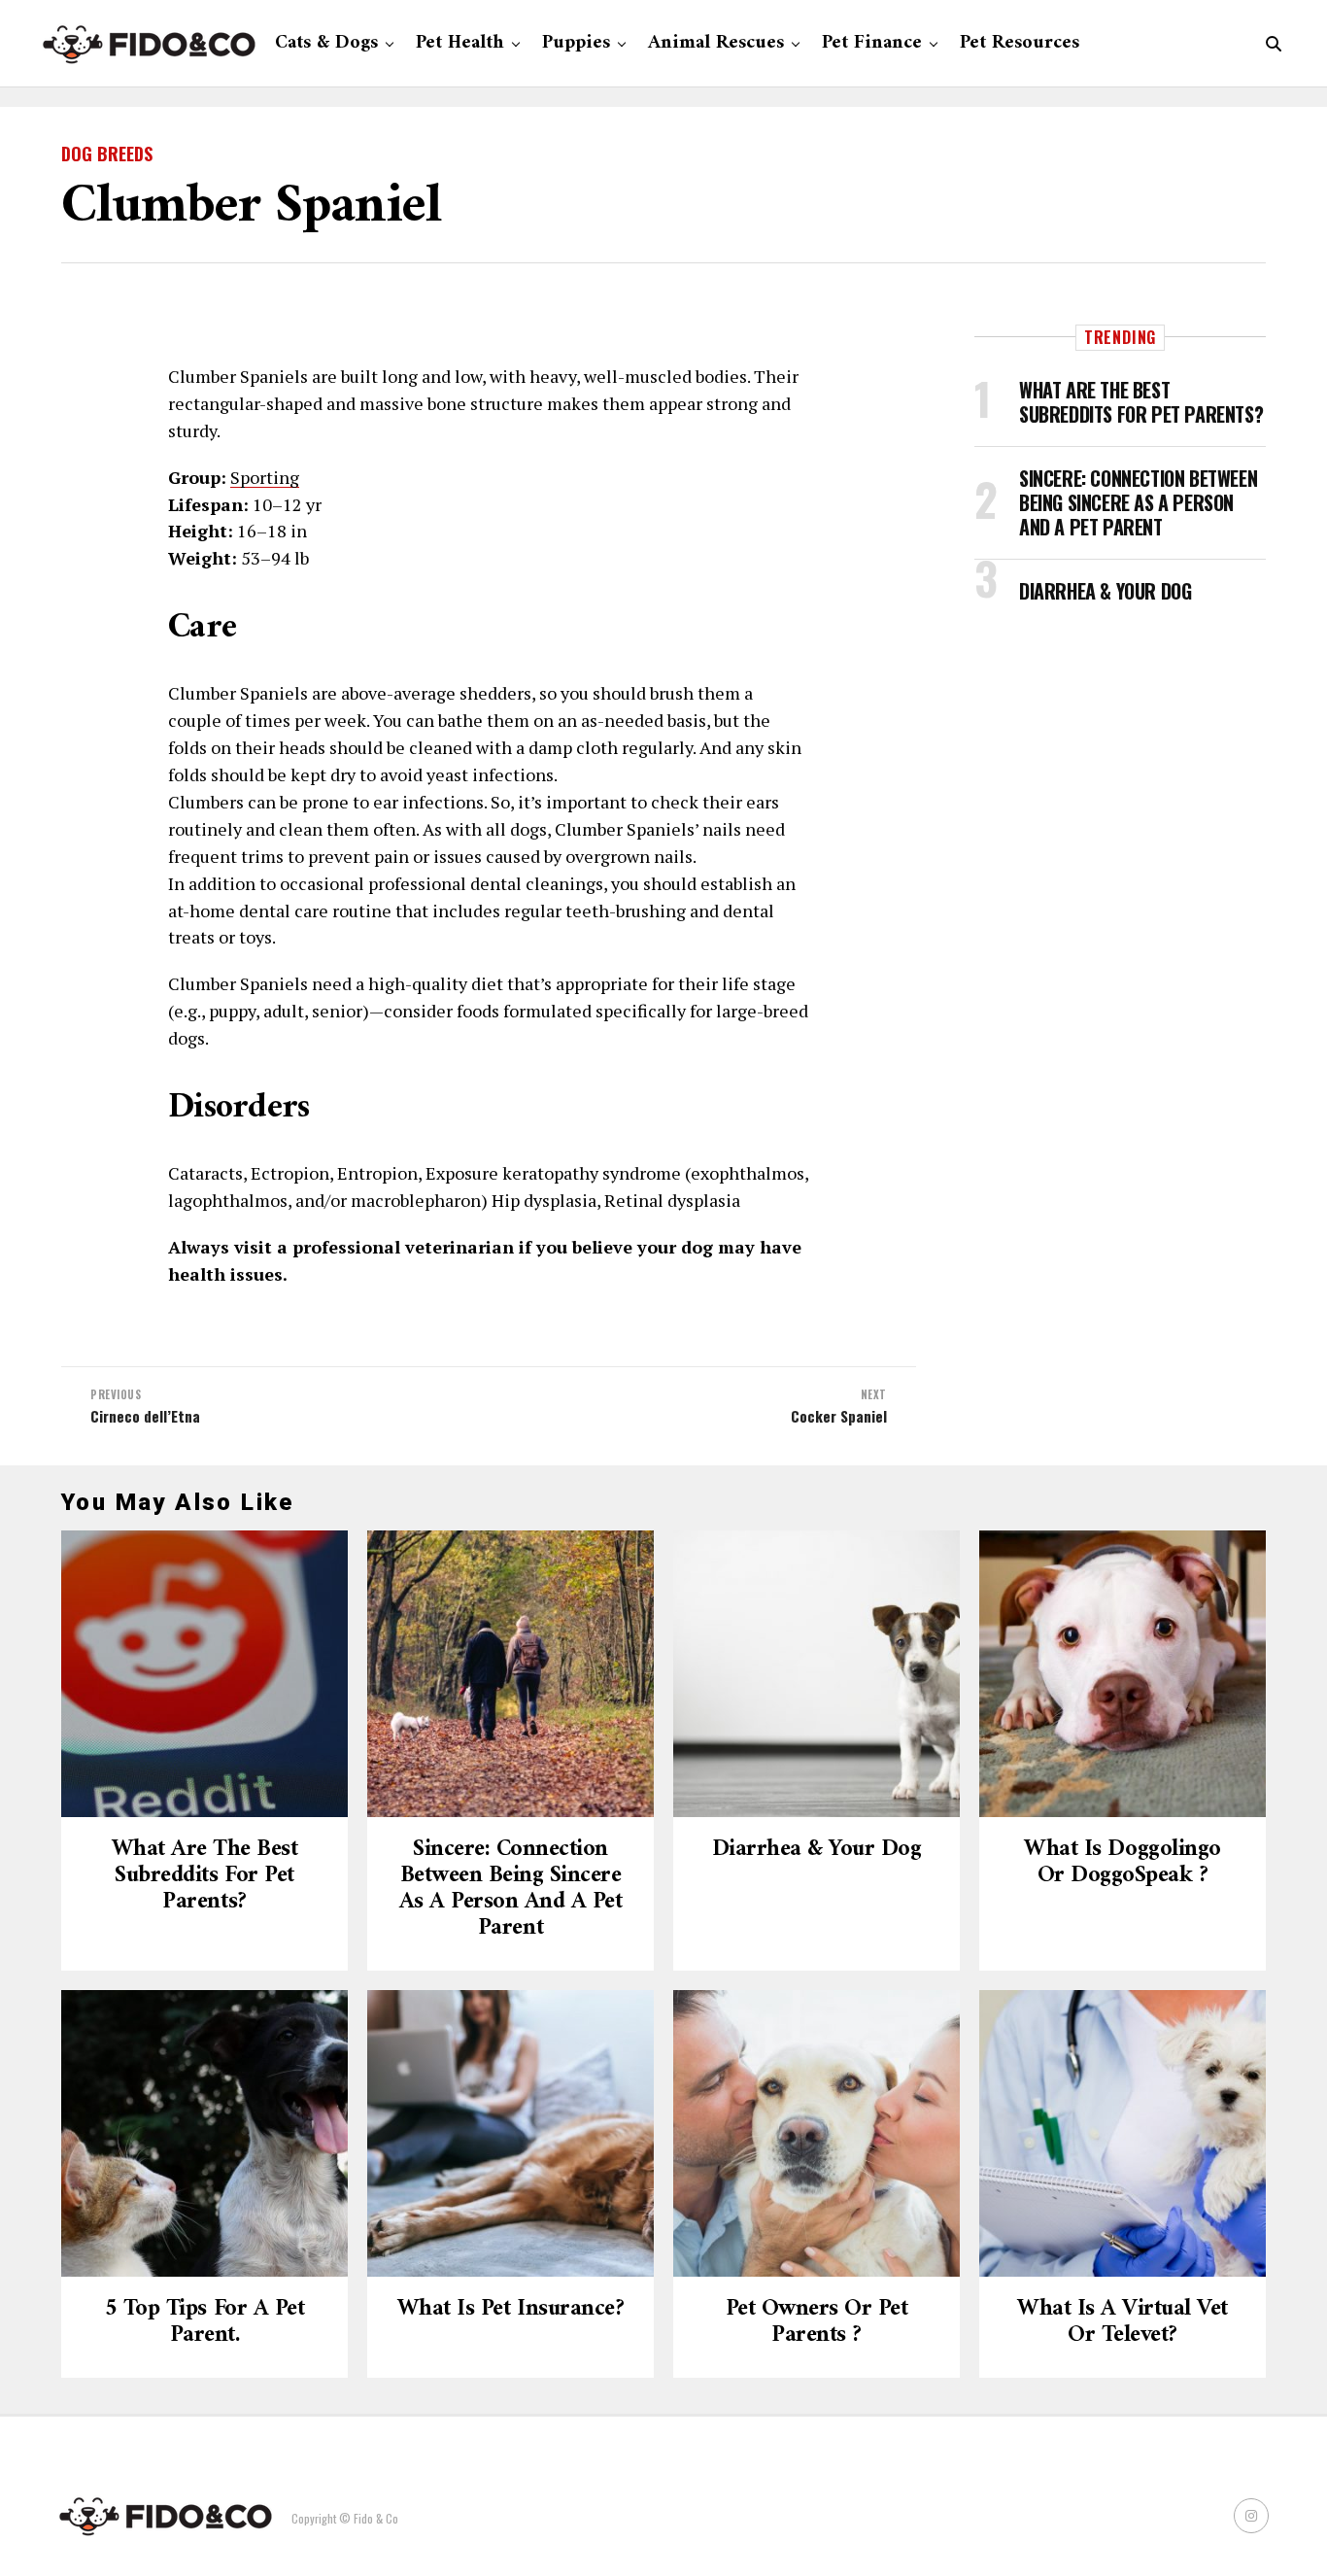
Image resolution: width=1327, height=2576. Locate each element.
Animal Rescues (716, 43)
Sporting (265, 477)
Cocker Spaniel (839, 1416)
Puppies (576, 43)
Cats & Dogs (326, 43)
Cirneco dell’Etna (145, 1416)
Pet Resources (1020, 43)
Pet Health (460, 43)
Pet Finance (872, 43)
